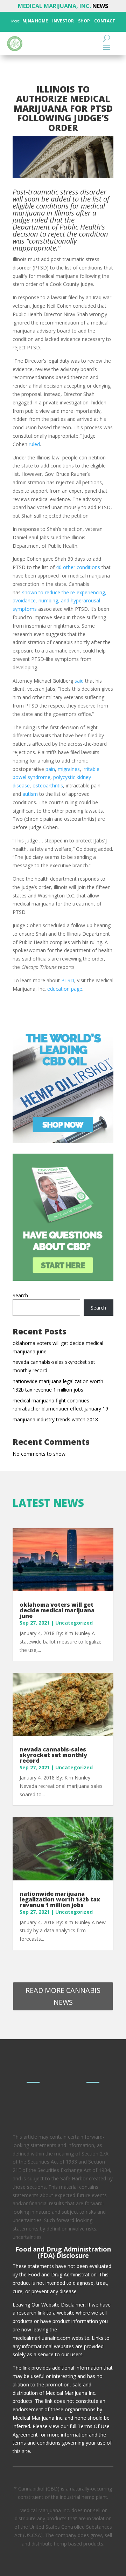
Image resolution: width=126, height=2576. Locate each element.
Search (20, 1295)
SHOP (83, 21)
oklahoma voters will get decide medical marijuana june (57, 1610)
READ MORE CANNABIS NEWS (63, 1996)
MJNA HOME (35, 21)
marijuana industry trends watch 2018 (55, 1419)
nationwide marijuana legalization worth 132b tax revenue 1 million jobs (60, 1899)
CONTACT (104, 21)
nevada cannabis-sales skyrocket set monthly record (53, 1755)
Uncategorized (74, 1623)
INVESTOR (63, 21)
